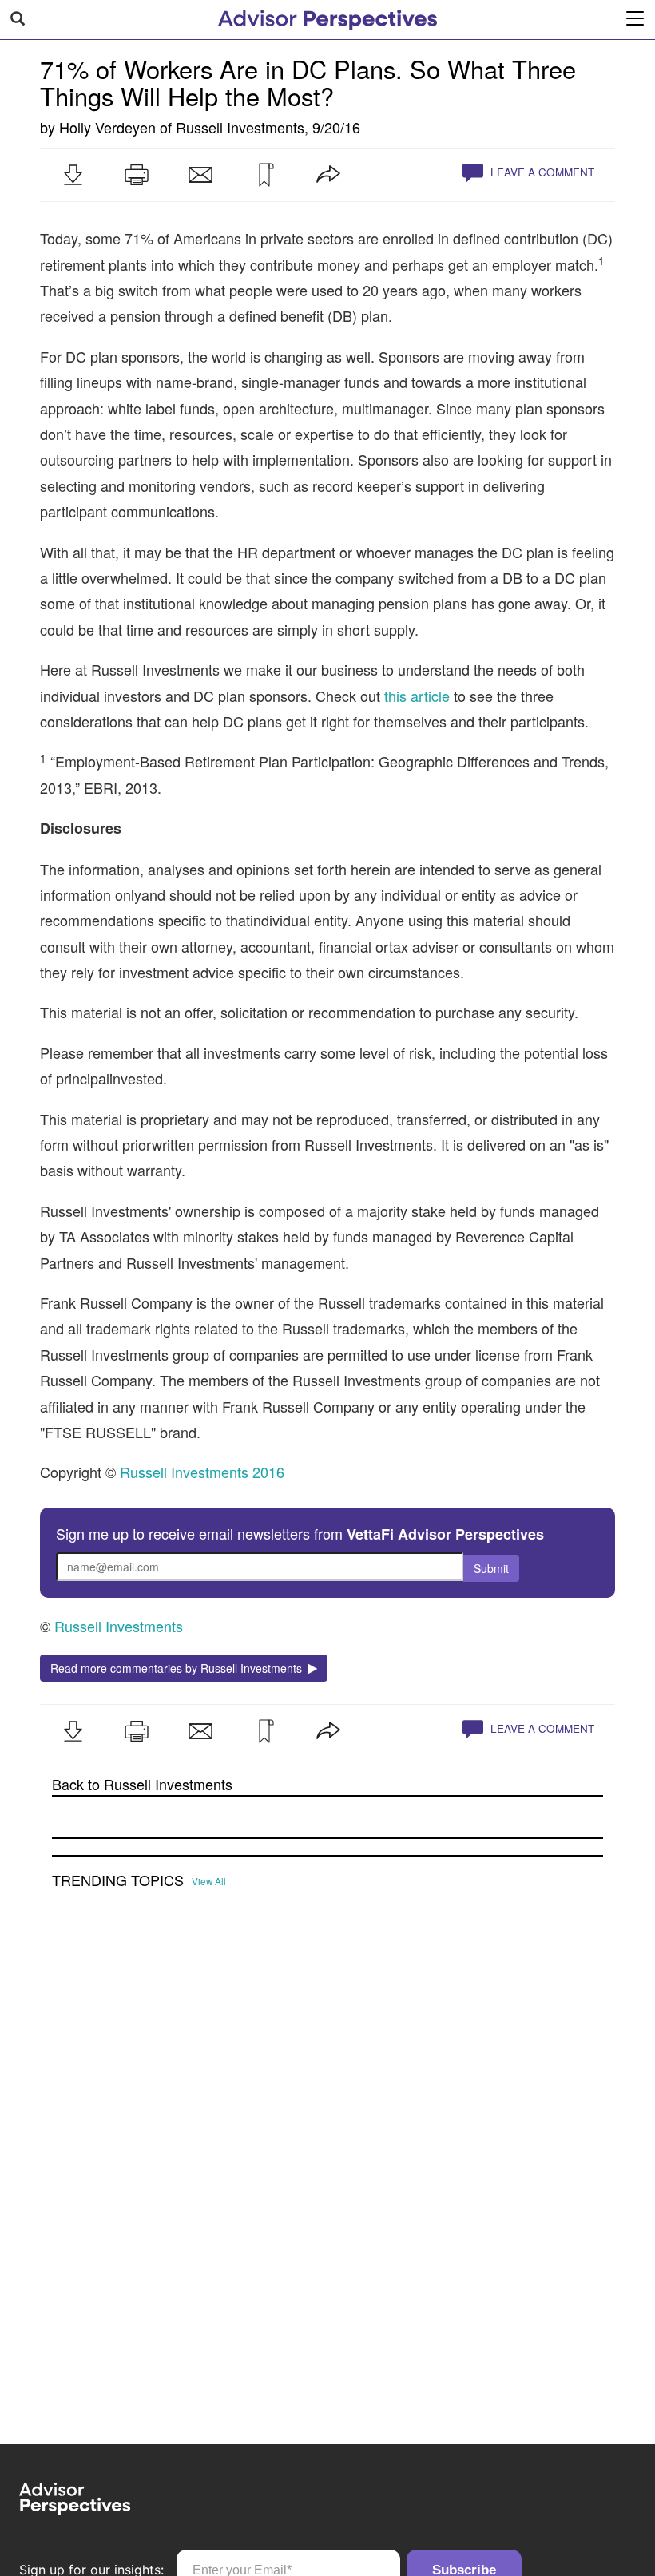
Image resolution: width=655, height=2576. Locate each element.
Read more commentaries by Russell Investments (179, 1668)
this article (417, 696)
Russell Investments (240, 127)
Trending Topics (118, 1880)
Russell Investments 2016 (202, 1472)
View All (209, 1881)
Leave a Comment (541, 172)
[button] (73, 175)
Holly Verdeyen (107, 127)
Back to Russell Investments (142, 1784)
